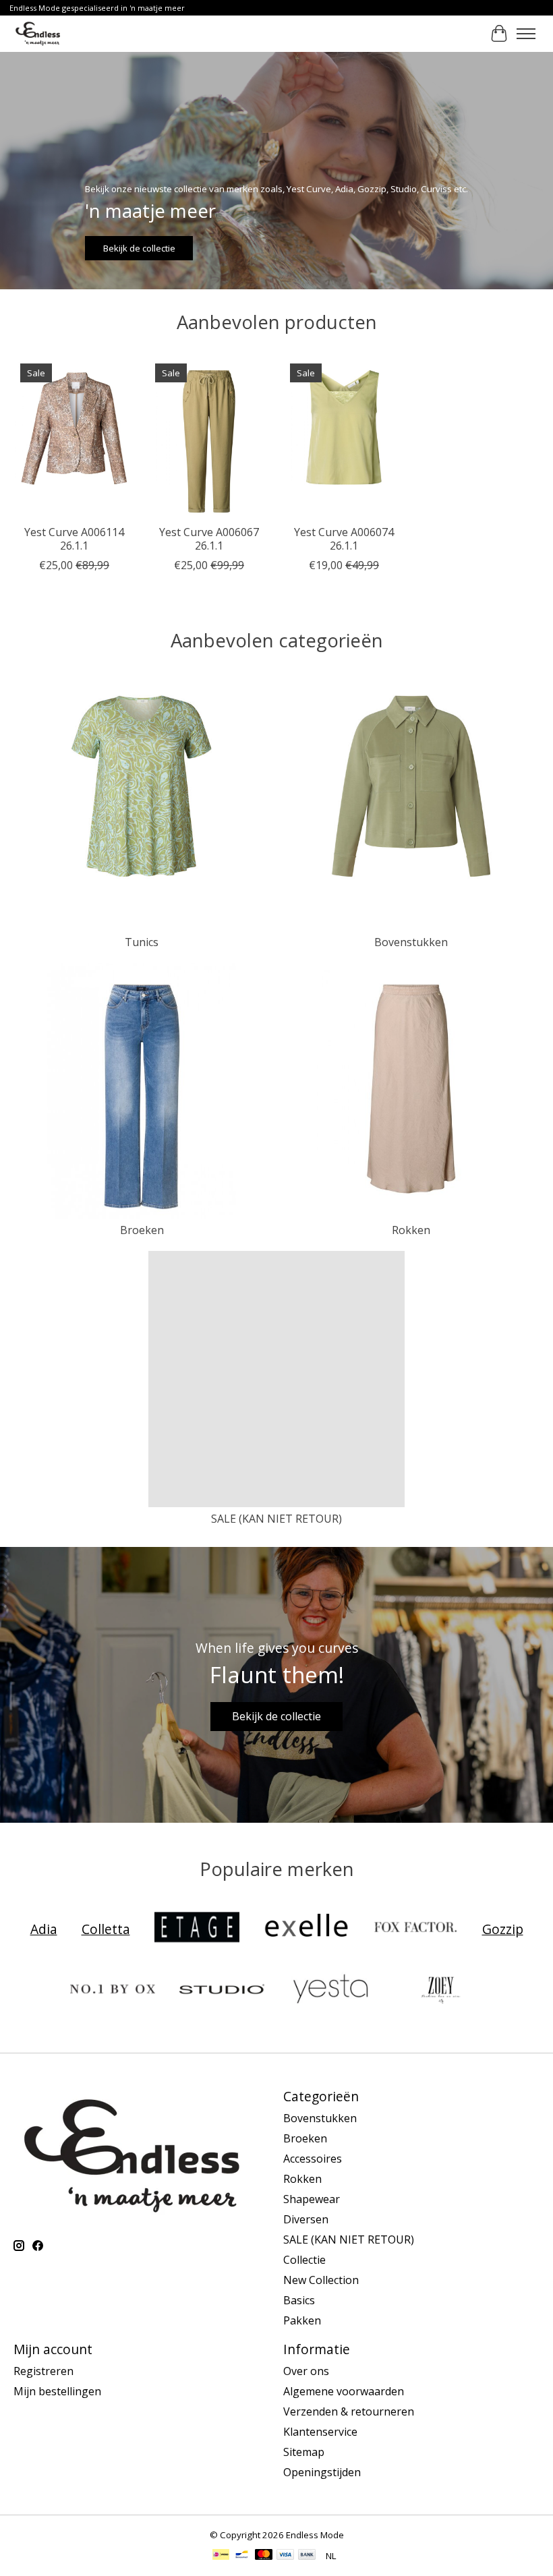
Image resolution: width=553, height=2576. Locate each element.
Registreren (43, 2371)
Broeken (142, 1230)
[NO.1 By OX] (113, 1991)
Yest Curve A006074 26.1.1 (344, 538)
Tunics (142, 942)
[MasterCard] (264, 2556)
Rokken (411, 1230)
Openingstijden (322, 2472)
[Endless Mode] (38, 33)
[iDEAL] (221, 2556)
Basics (299, 2300)
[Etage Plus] (197, 1929)
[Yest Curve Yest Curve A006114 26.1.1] (74, 437)
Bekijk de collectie (139, 248)
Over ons (306, 2371)
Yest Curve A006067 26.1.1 (209, 538)
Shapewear (312, 2199)
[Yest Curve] (331, 1991)
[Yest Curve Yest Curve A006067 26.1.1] (209, 437)
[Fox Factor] (415, 1929)
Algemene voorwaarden (344, 2391)
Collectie (304, 2260)
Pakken (302, 2320)
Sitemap (304, 2452)
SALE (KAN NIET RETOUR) (276, 1519)
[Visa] (285, 2556)
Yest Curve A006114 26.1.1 (74, 538)
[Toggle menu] (526, 34)
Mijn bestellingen (57, 2391)
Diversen (306, 2219)
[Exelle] (306, 1929)
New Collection (321, 2280)
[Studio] (222, 1991)
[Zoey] (440, 1991)
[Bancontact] (242, 2556)
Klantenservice (320, 2432)
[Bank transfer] (307, 2556)
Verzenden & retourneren (349, 2411)
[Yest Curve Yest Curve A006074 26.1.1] (344, 437)
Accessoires (313, 2159)
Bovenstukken (411, 942)
